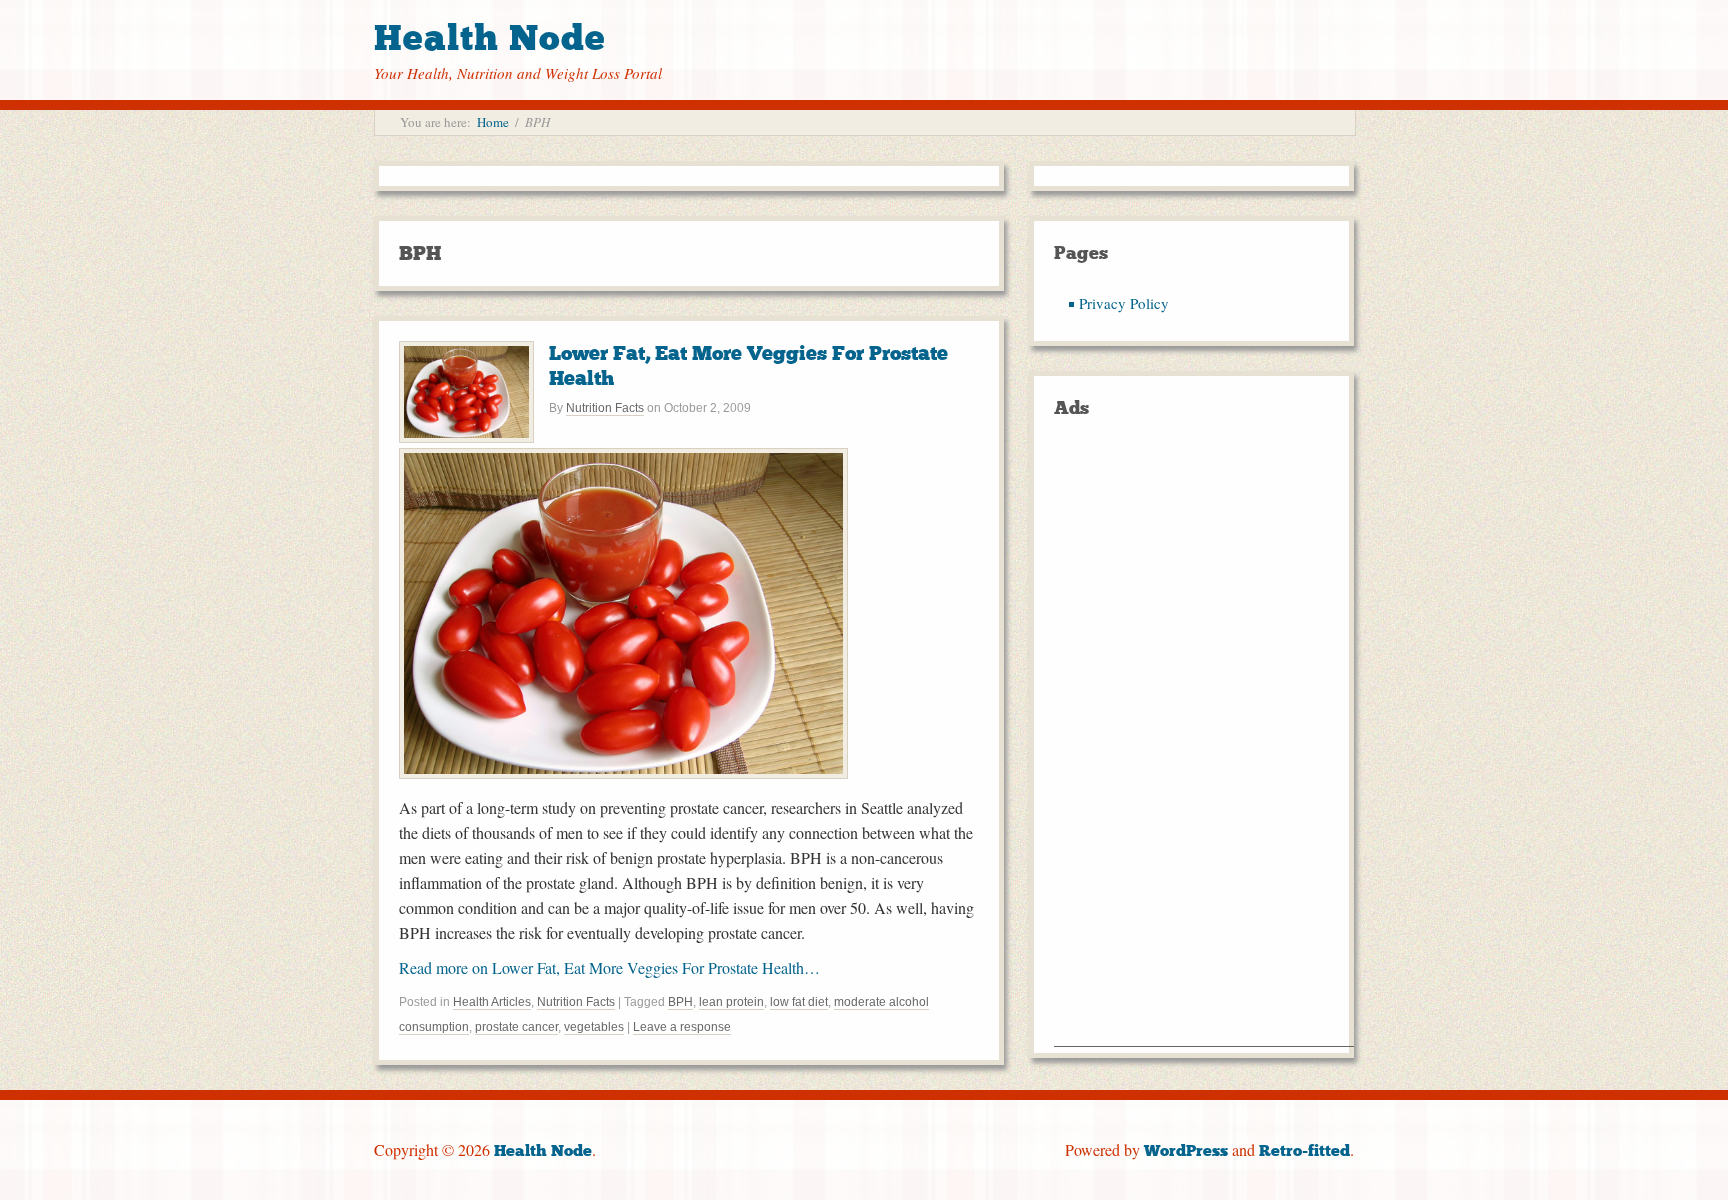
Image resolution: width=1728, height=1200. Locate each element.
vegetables (594, 1027)
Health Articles (492, 1002)
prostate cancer (516, 1027)
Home (493, 122)
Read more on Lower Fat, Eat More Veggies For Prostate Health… (609, 967)
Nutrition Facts (605, 408)
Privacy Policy (1124, 303)
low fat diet (799, 1002)
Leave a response (682, 1027)
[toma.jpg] (623, 772)
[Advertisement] (1204, 746)
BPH (680, 1002)
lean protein (731, 1002)
